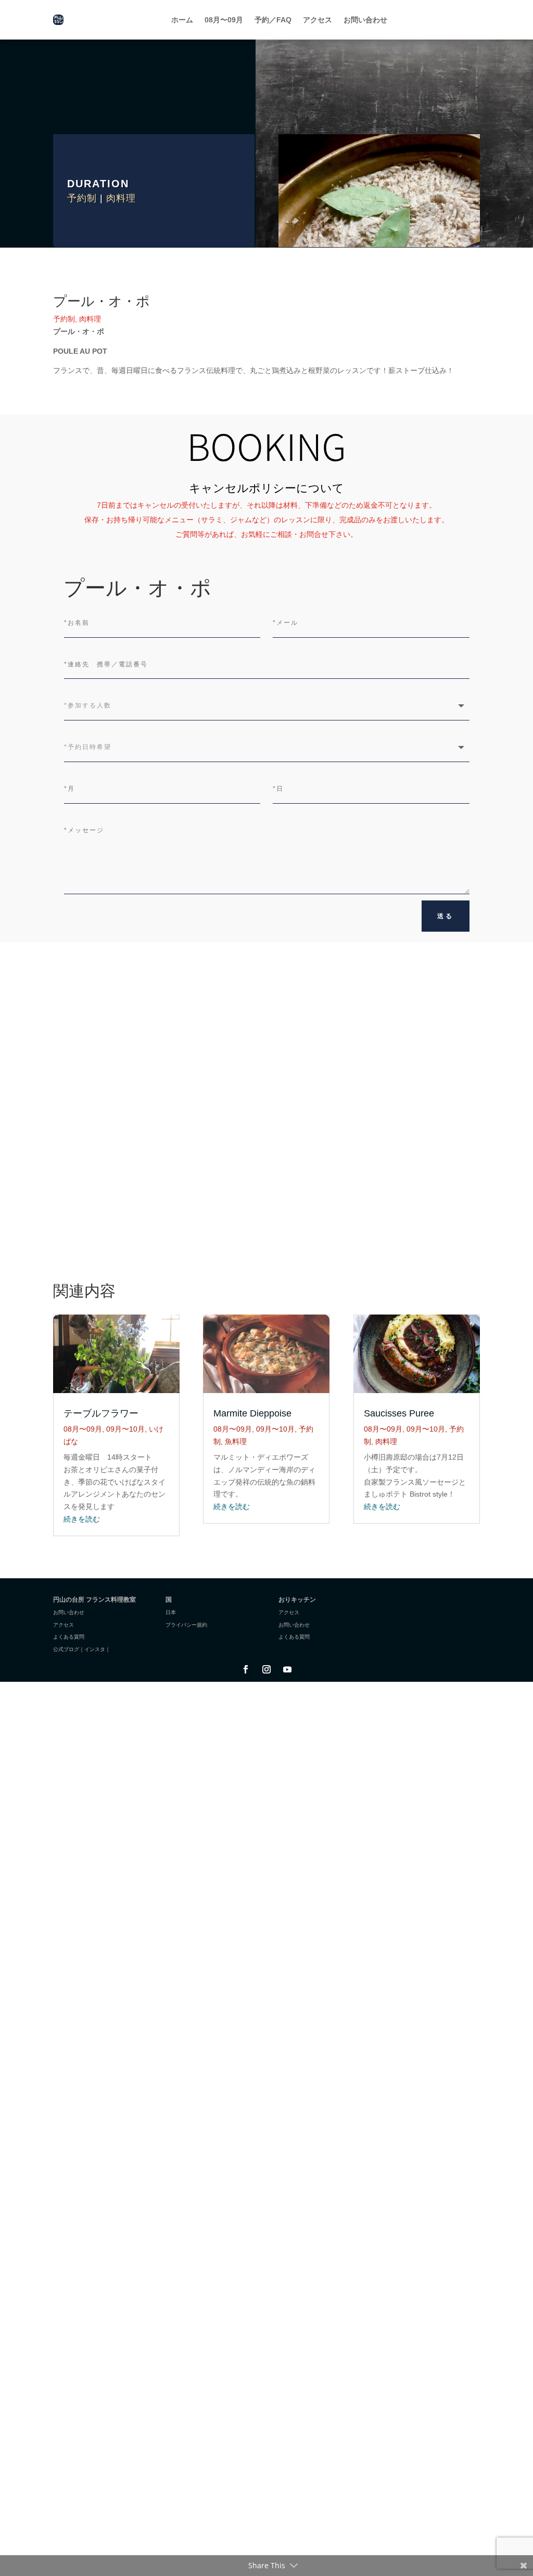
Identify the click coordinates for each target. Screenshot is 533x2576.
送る (446, 916)
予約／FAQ (273, 20)
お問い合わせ (365, 20)
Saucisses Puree (399, 1413)
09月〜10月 (125, 1429)
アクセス (318, 20)
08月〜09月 (224, 20)
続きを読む (82, 1519)
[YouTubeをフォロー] (287, 1669)
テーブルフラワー (101, 1413)
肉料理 (121, 198)
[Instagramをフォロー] (266, 1669)
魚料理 (236, 1441)
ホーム (182, 20)
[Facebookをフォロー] (246, 1669)
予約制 (82, 198)
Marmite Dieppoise (252, 1413)
